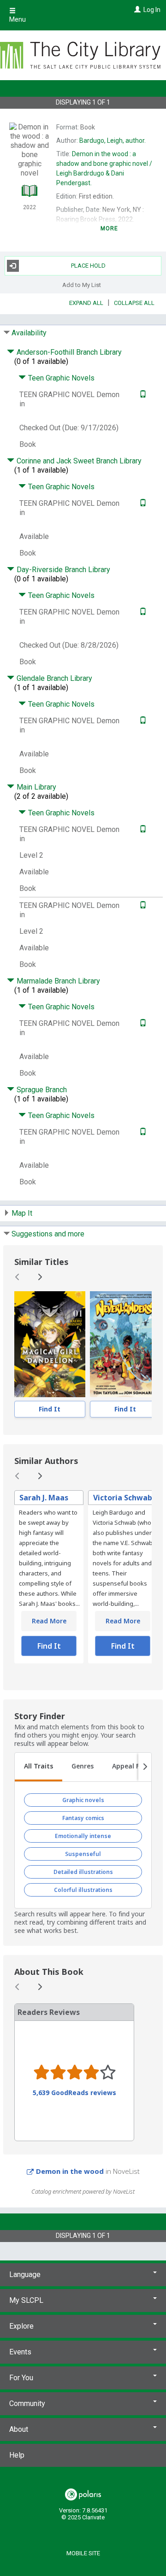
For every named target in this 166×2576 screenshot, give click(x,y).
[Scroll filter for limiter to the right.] (145, 1767)
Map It (22, 1213)
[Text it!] (142, 395)
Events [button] (20, 2352)
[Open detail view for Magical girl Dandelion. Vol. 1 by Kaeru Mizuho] (50, 1344)
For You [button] (21, 2378)
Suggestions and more (48, 1234)
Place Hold (88, 266)
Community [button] (27, 2403)
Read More (49, 1621)
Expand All (86, 303)
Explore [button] (21, 2326)
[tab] (39, 1767)
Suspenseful (83, 1854)
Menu (18, 19)
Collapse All (134, 303)
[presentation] (50, 1344)
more (110, 228)
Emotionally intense (83, 1836)
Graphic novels (83, 1800)
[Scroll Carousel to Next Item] (40, 1277)
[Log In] (136, 10)
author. (113, 141)
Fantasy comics (83, 1818)
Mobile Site (83, 2553)
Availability (29, 333)
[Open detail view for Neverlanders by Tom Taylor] (125, 1344)
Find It (50, 1409)
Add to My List (82, 285)
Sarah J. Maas (44, 1498)
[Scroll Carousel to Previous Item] (18, 1277)
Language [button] (25, 2274)
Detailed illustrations (83, 1872)
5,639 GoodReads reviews (74, 2093)
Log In (152, 10)
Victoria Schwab (123, 1498)
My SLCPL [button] (26, 2300)
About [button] (19, 2429)
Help (17, 2455)
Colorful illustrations (83, 1890)
